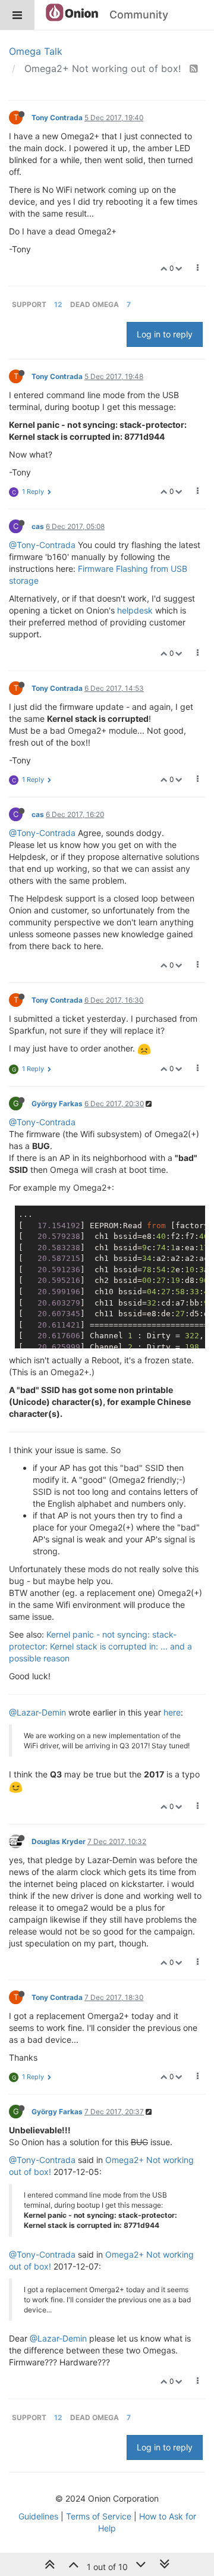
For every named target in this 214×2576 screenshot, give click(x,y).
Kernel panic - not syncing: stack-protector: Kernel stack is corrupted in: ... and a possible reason (100, 1646)
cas (38, 526)
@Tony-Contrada (42, 545)
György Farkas (57, 1104)
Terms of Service (99, 2516)
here (172, 1712)
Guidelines (38, 2516)
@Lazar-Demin (37, 1712)
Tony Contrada (57, 118)
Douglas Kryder (59, 1841)
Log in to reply (165, 334)
